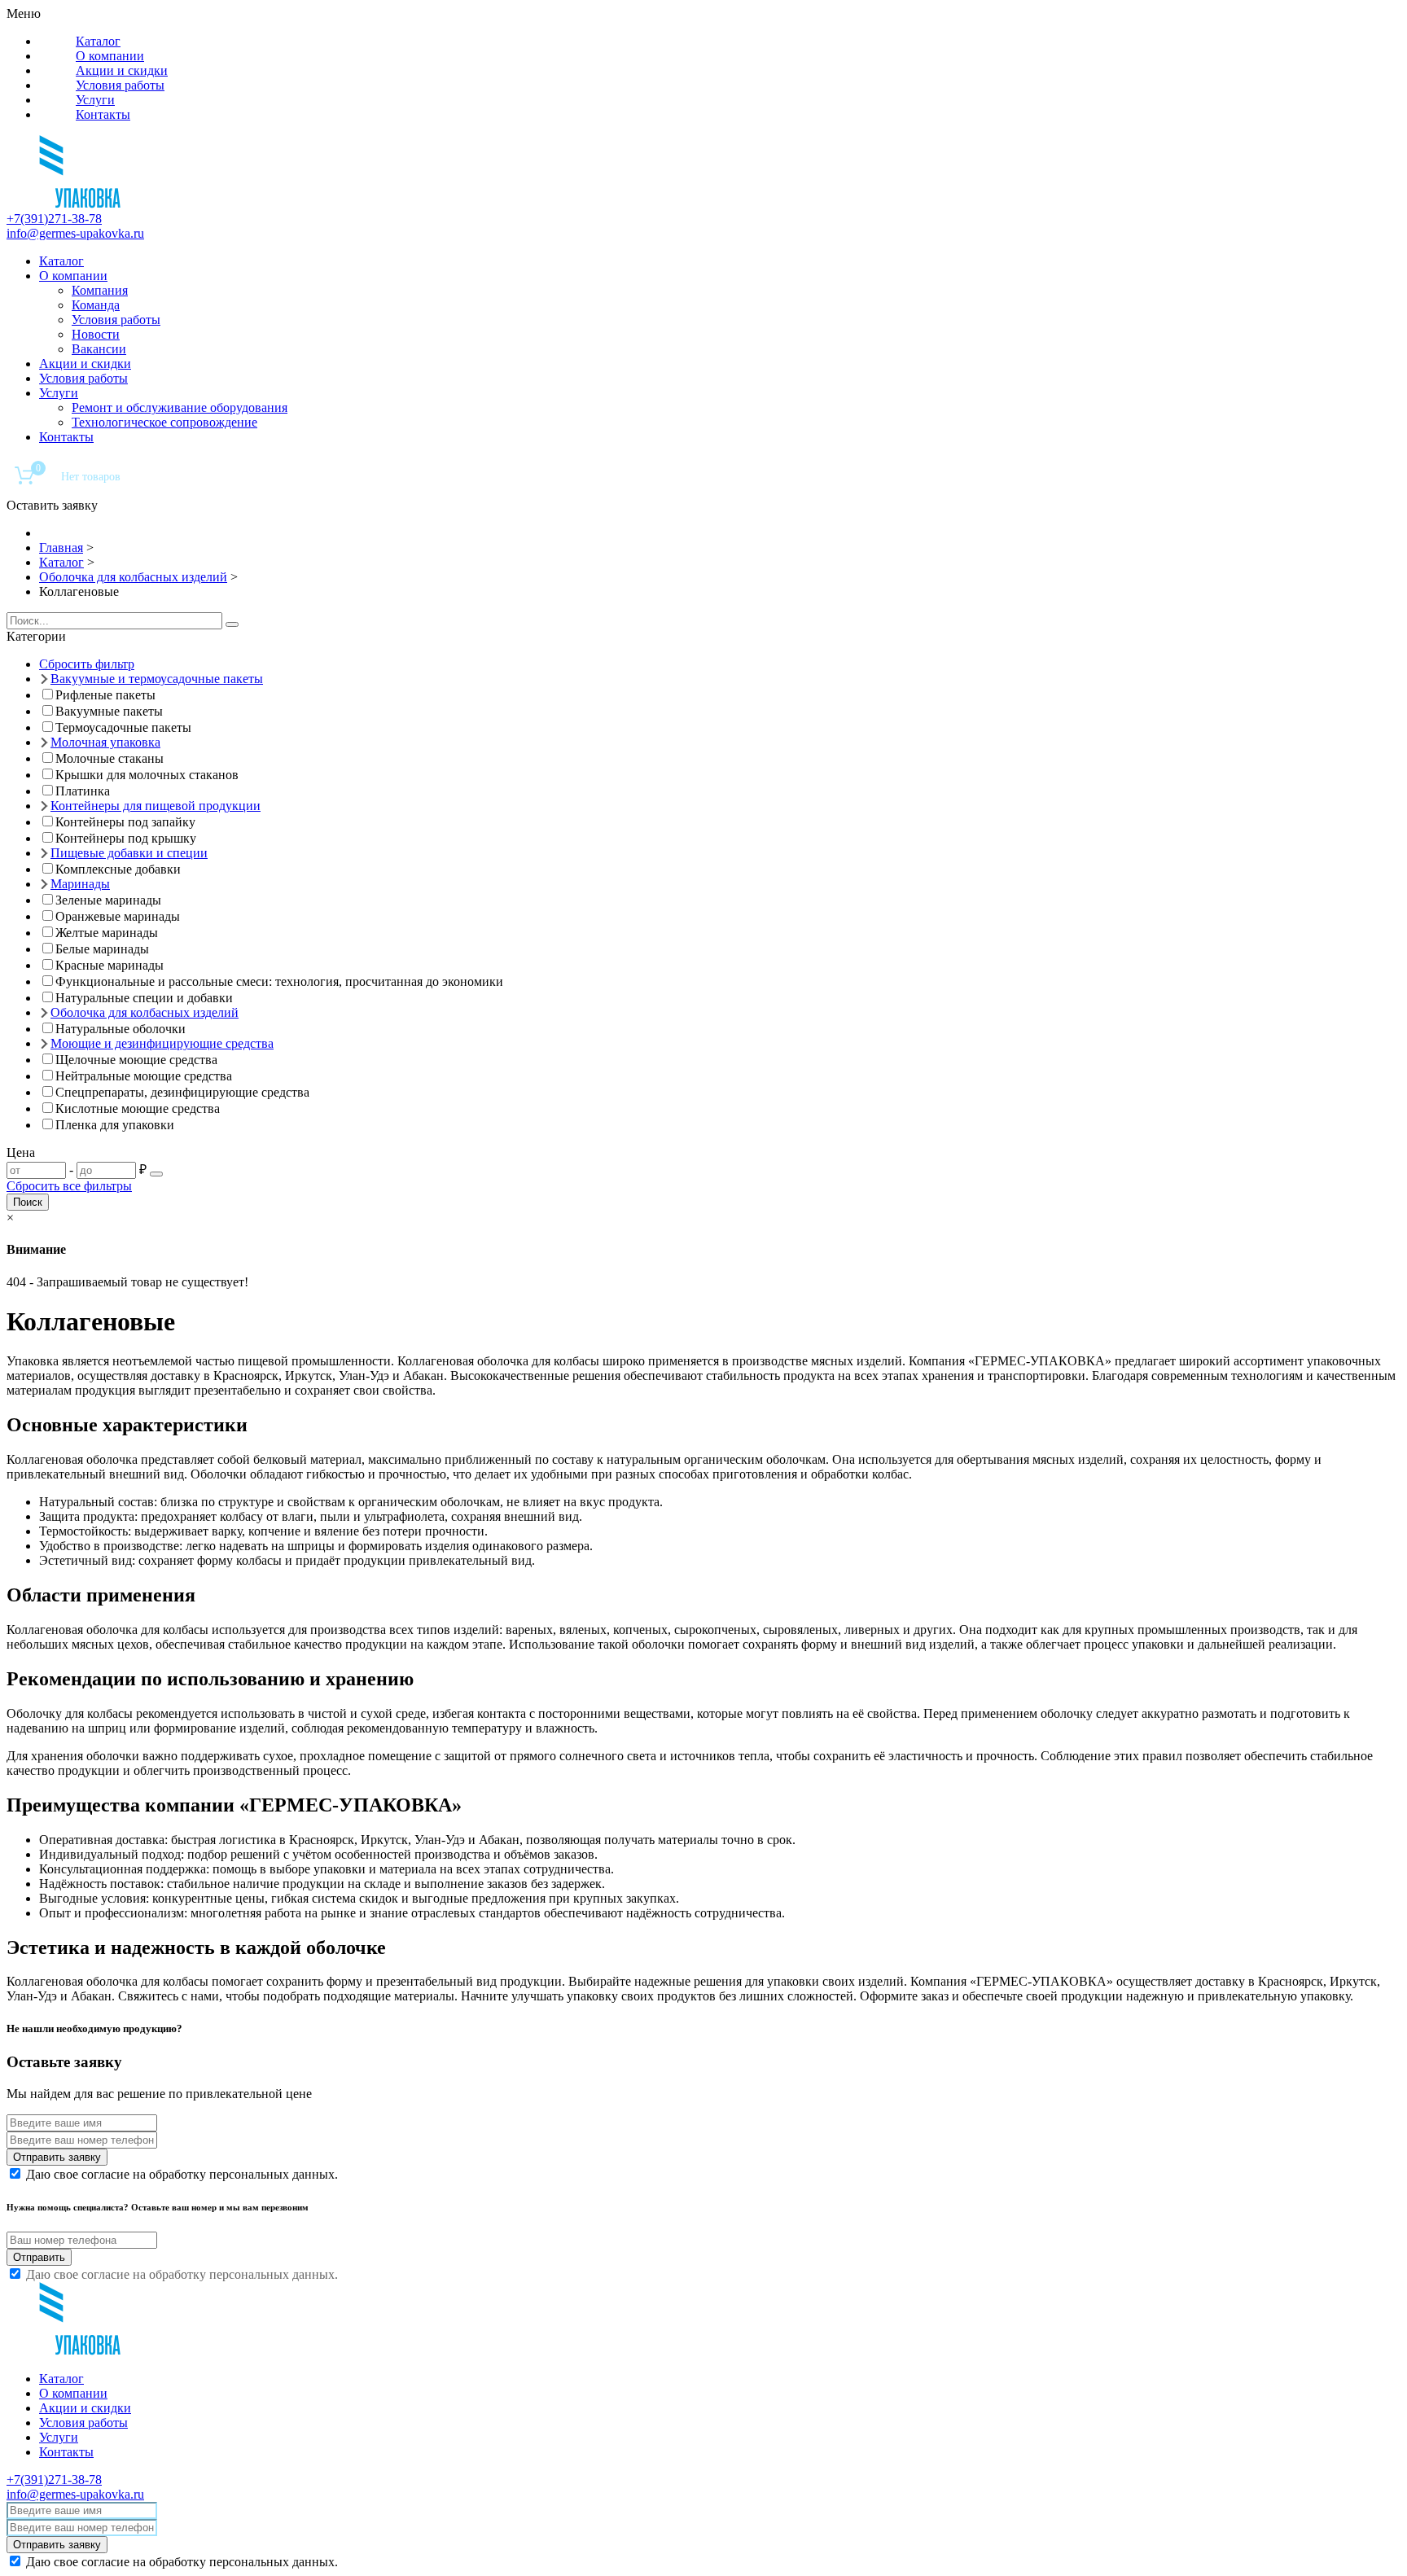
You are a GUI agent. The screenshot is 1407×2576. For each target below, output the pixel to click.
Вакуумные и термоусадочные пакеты (157, 679)
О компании (110, 56)
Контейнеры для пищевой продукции (156, 806)
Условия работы (120, 85)
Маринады (80, 884)
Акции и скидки (122, 70)
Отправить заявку (57, 2157)
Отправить (39, 2257)
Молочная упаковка (105, 742)
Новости (96, 334)
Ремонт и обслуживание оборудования (180, 407)
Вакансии (99, 349)
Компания (100, 290)
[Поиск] (232, 624)
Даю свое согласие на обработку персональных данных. (182, 2174)
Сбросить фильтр (87, 664)
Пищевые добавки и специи (129, 853)
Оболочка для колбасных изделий (145, 1012)
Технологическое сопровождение (164, 422)
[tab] (703, 637)
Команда (96, 305)
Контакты (103, 114)
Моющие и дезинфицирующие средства (162, 1043)
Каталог (98, 41)
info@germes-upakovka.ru (75, 233)
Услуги (95, 100)
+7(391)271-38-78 (54, 219)
